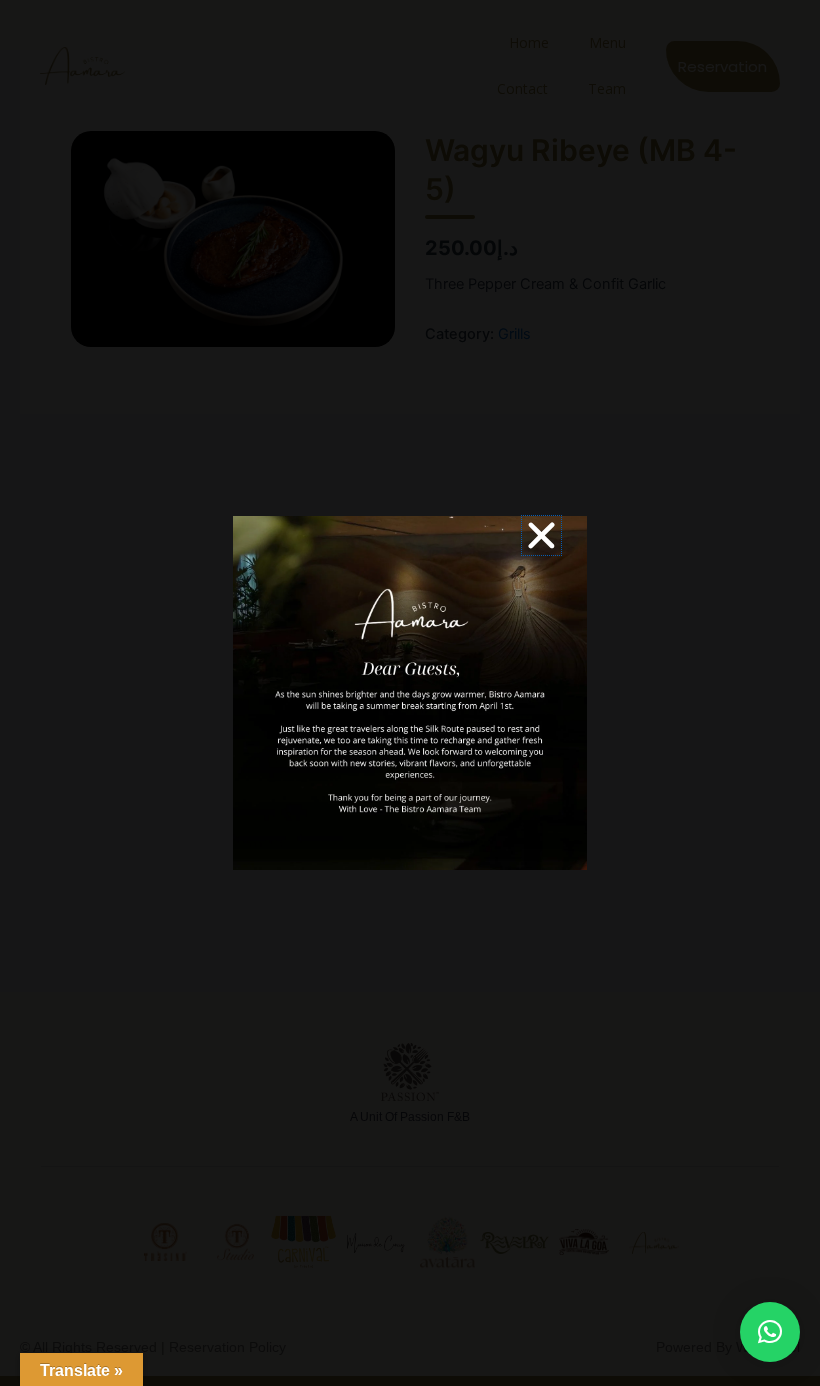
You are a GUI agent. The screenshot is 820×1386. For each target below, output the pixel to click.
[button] (770, 1332)
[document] (410, 693)
